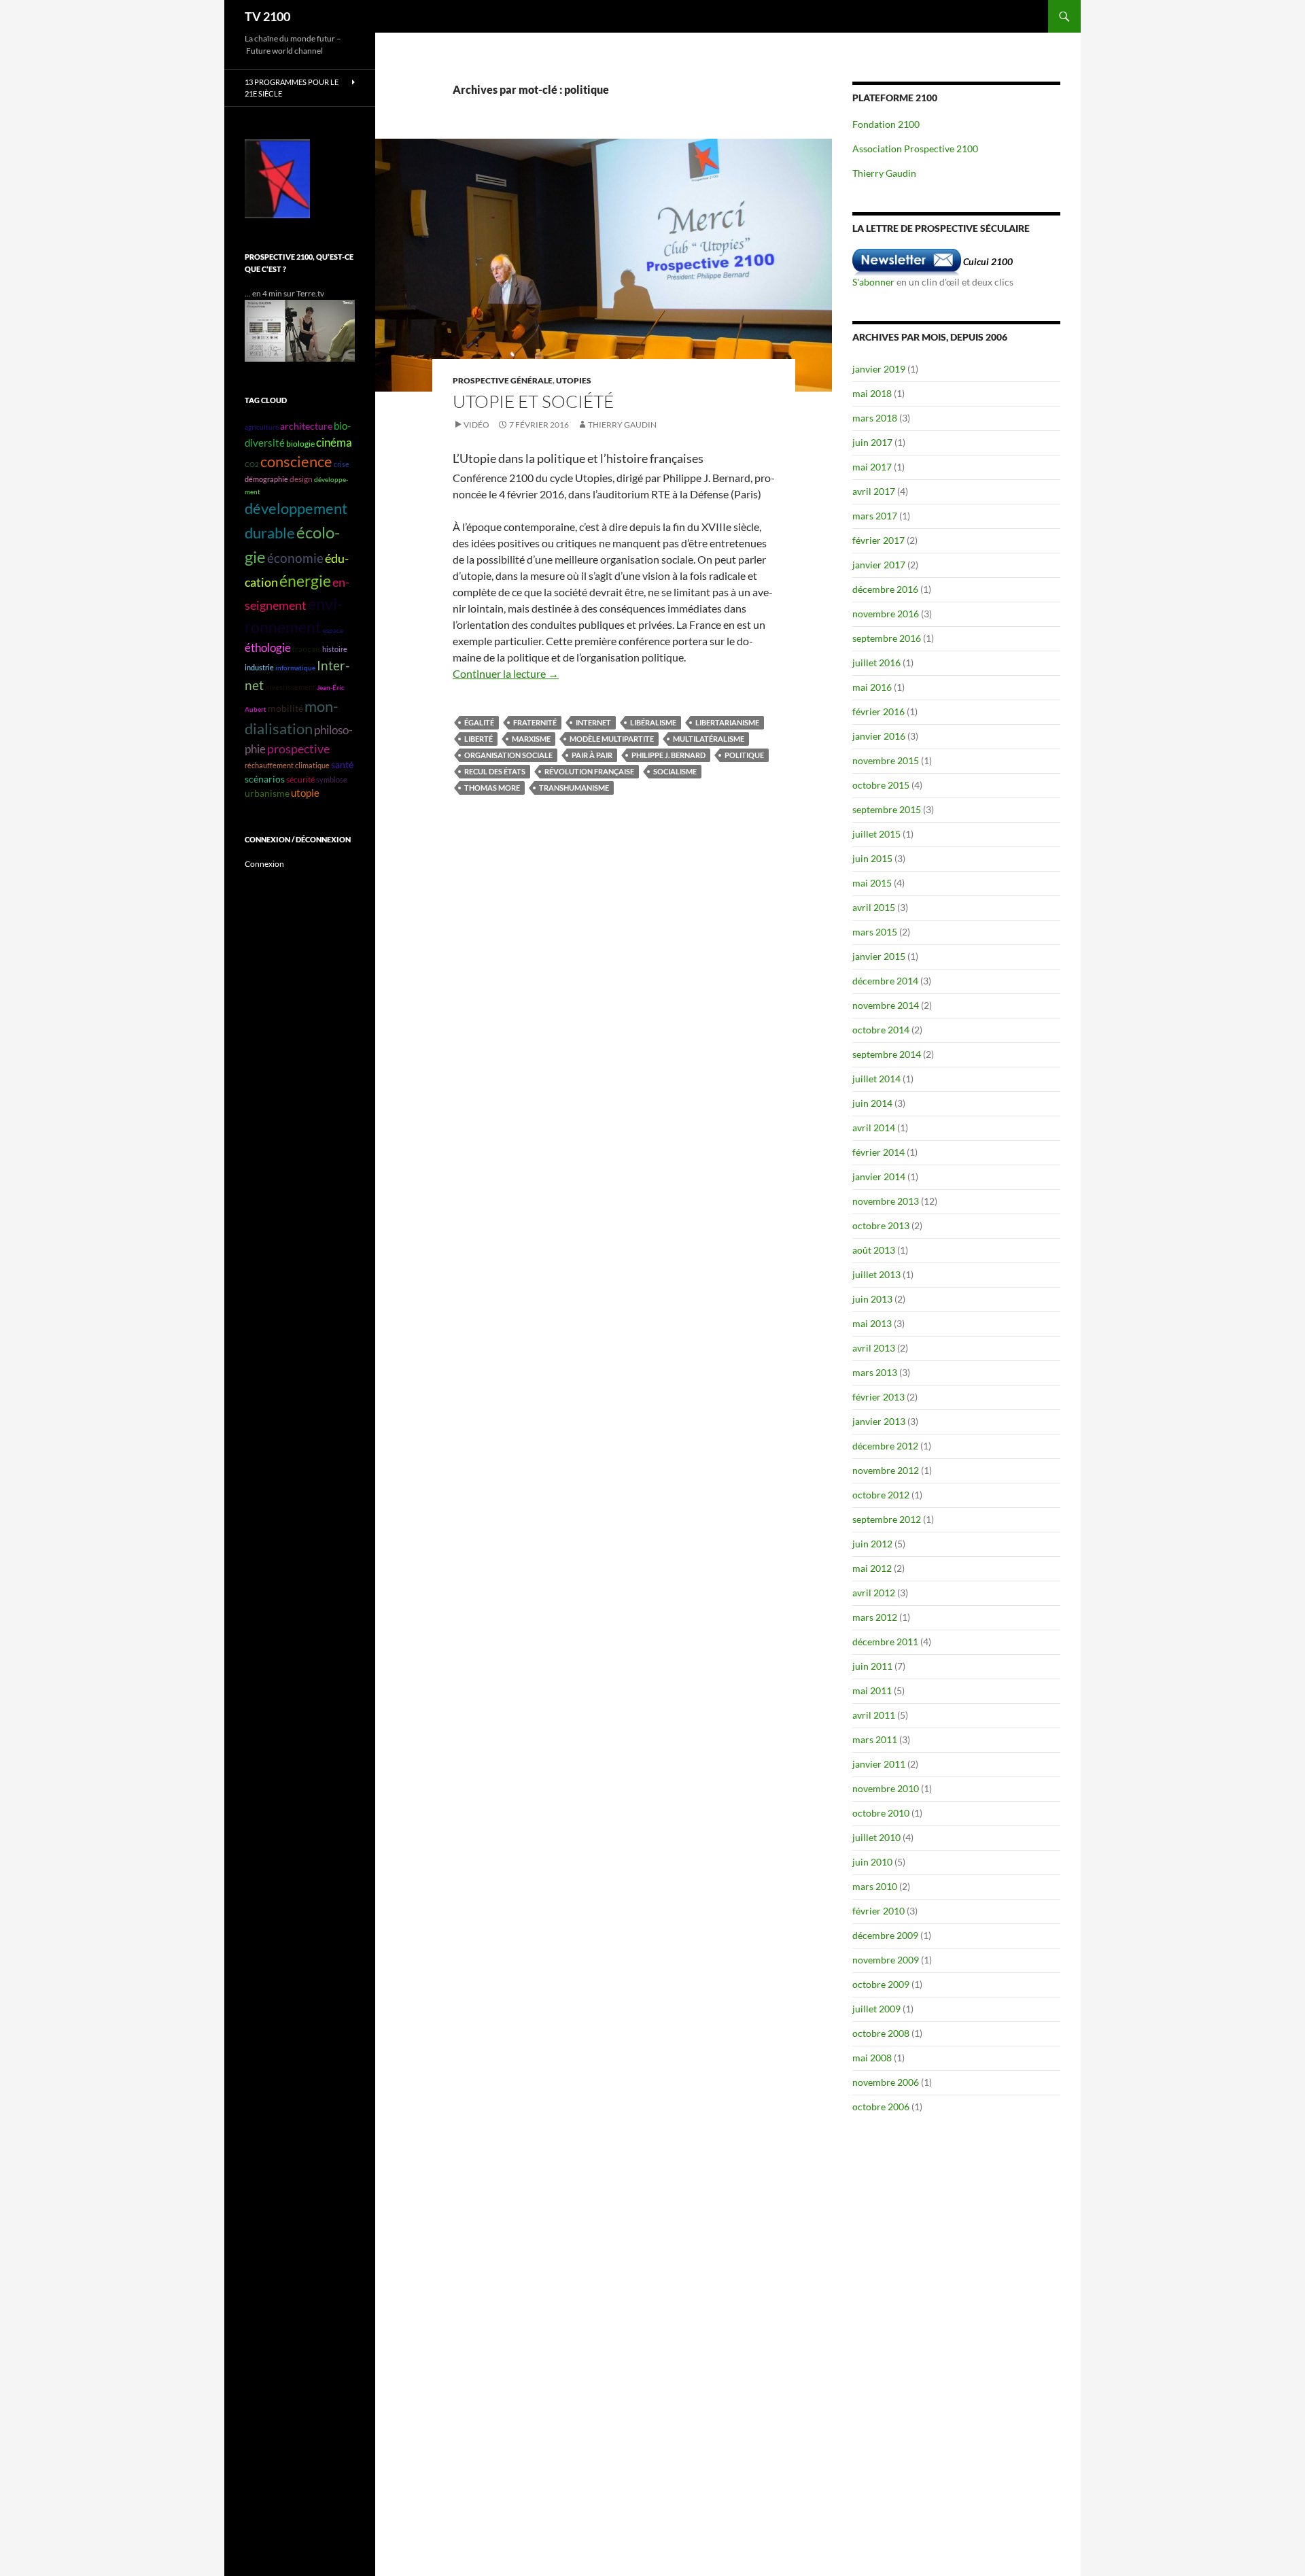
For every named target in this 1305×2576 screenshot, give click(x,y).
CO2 (252, 464)
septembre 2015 (887, 809)
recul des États (495, 771)
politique (744, 755)
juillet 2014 (876, 1079)
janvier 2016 (879, 736)
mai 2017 (872, 467)
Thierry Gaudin (622, 425)
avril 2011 (874, 1715)
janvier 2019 (879, 369)
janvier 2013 (879, 1421)
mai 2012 (872, 1568)
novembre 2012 (886, 1470)
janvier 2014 (879, 1177)
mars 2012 (875, 1617)
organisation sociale (508, 755)
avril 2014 (874, 1128)
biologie (300, 444)
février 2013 (878, 1397)
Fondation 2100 (886, 124)
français (307, 649)
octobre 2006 (881, 2107)
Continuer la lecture (506, 673)
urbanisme (267, 793)
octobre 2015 (881, 785)
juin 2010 (872, 1862)
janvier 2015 (879, 956)
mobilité (285, 708)
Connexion (264, 864)
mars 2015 (875, 932)
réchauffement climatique (287, 765)
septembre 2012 (887, 1519)
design (301, 479)
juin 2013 (872, 1299)
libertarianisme (727, 722)
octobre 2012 (881, 1495)
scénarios (265, 779)
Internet (593, 722)
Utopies (574, 380)
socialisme (675, 771)
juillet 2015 (876, 834)
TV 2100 (267, 16)
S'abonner (873, 282)
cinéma (334, 442)
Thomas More (492, 788)
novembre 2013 (886, 1201)
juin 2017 (872, 442)
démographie (266, 479)
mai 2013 (872, 1323)
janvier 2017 (879, 565)
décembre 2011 (885, 1642)
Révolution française (589, 771)
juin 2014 (872, 1103)
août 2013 (874, 1250)
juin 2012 (872, 1544)
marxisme (531, 739)
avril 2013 (874, 1348)
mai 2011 (872, 1690)
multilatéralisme (709, 739)
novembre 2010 (886, 1788)
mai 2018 (872, 393)
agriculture (262, 427)
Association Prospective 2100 (915, 149)
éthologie (268, 648)
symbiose (332, 779)
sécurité (300, 779)
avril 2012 (874, 1593)
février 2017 (878, 540)
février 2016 (878, 711)
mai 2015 (872, 883)
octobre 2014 (881, 1030)
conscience (296, 462)
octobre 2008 (881, 2033)
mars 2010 (875, 1886)
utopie (305, 793)
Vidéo (476, 425)
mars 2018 (875, 418)
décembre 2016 (885, 589)
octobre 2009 (881, 1984)
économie (295, 558)
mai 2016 (872, 687)
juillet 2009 (876, 2009)
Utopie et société (533, 401)
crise (342, 464)
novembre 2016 (886, 614)
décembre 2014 (885, 981)
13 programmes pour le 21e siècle (292, 88)
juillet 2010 (876, 1837)
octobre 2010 (881, 1813)
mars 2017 (875, 516)
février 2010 (878, 1911)
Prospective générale (503, 380)
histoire (335, 649)
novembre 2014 (886, 1005)
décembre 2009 (885, 1935)
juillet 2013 (876, 1274)
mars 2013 (875, 1372)
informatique (295, 668)
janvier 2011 (879, 1764)
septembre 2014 (887, 1054)
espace (333, 630)
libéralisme (653, 722)
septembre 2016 (887, 638)
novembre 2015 (886, 760)
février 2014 (878, 1152)
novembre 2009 (886, 1960)
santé (342, 765)
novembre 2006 (886, 2082)
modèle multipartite (612, 739)
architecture (306, 426)
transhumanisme (574, 788)
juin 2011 (872, 1666)
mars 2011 (875, 1739)
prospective (298, 749)
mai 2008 (872, 2058)
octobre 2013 (881, 1225)
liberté (478, 739)
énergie (305, 581)
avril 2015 (874, 907)
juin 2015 (872, 858)
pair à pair (592, 755)
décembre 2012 (885, 1446)
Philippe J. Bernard (668, 755)
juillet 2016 (876, 663)
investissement (290, 687)
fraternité (535, 722)
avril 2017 (874, 491)
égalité (479, 722)
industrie (259, 667)
